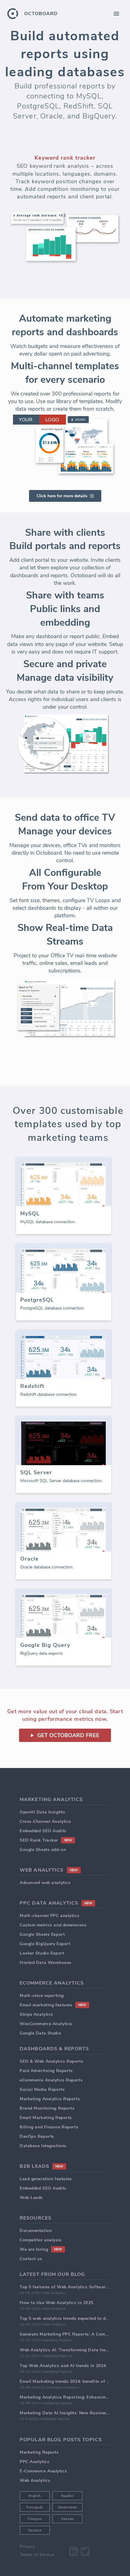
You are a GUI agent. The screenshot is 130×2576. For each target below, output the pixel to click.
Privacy (27, 2546)
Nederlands (68, 2507)
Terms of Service (37, 2555)
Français (35, 2519)
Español (68, 2496)
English (35, 2496)
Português (35, 2507)
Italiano (67, 2519)
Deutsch (35, 2530)
